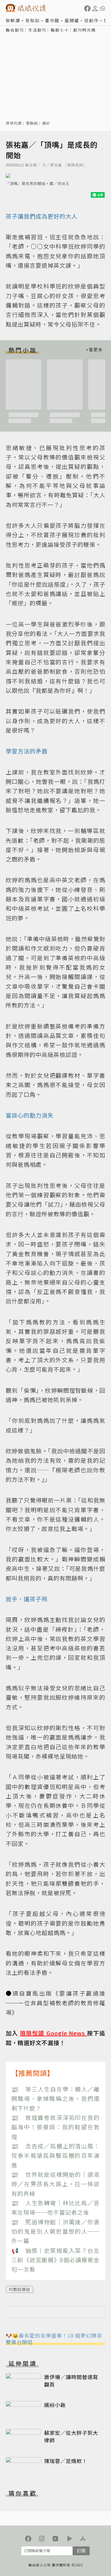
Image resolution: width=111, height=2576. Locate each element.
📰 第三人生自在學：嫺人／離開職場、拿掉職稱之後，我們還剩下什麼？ (55, 2099)
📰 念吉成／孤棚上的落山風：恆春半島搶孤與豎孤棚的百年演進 (55, 2155)
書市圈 (52, 20)
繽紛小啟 (55, 2405)
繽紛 (46, 123)
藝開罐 (72, 20)
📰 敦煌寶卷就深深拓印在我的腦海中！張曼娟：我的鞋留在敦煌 (55, 2127)
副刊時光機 (85, 30)
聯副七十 (60, 30)
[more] (94, 350)
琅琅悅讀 (14, 123)
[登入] (95, 9)
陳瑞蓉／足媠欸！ (66, 2461)
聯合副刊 (15, 30)
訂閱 (81, 2551)
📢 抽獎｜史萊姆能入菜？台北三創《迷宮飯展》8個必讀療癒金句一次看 (55, 2260)
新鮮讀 (13, 20)
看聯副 (33, 20)
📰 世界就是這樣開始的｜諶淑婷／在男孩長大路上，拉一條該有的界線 (55, 2184)
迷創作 (92, 20)
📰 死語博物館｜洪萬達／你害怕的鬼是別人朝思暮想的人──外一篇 (55, 2231)
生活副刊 (37, 30)
